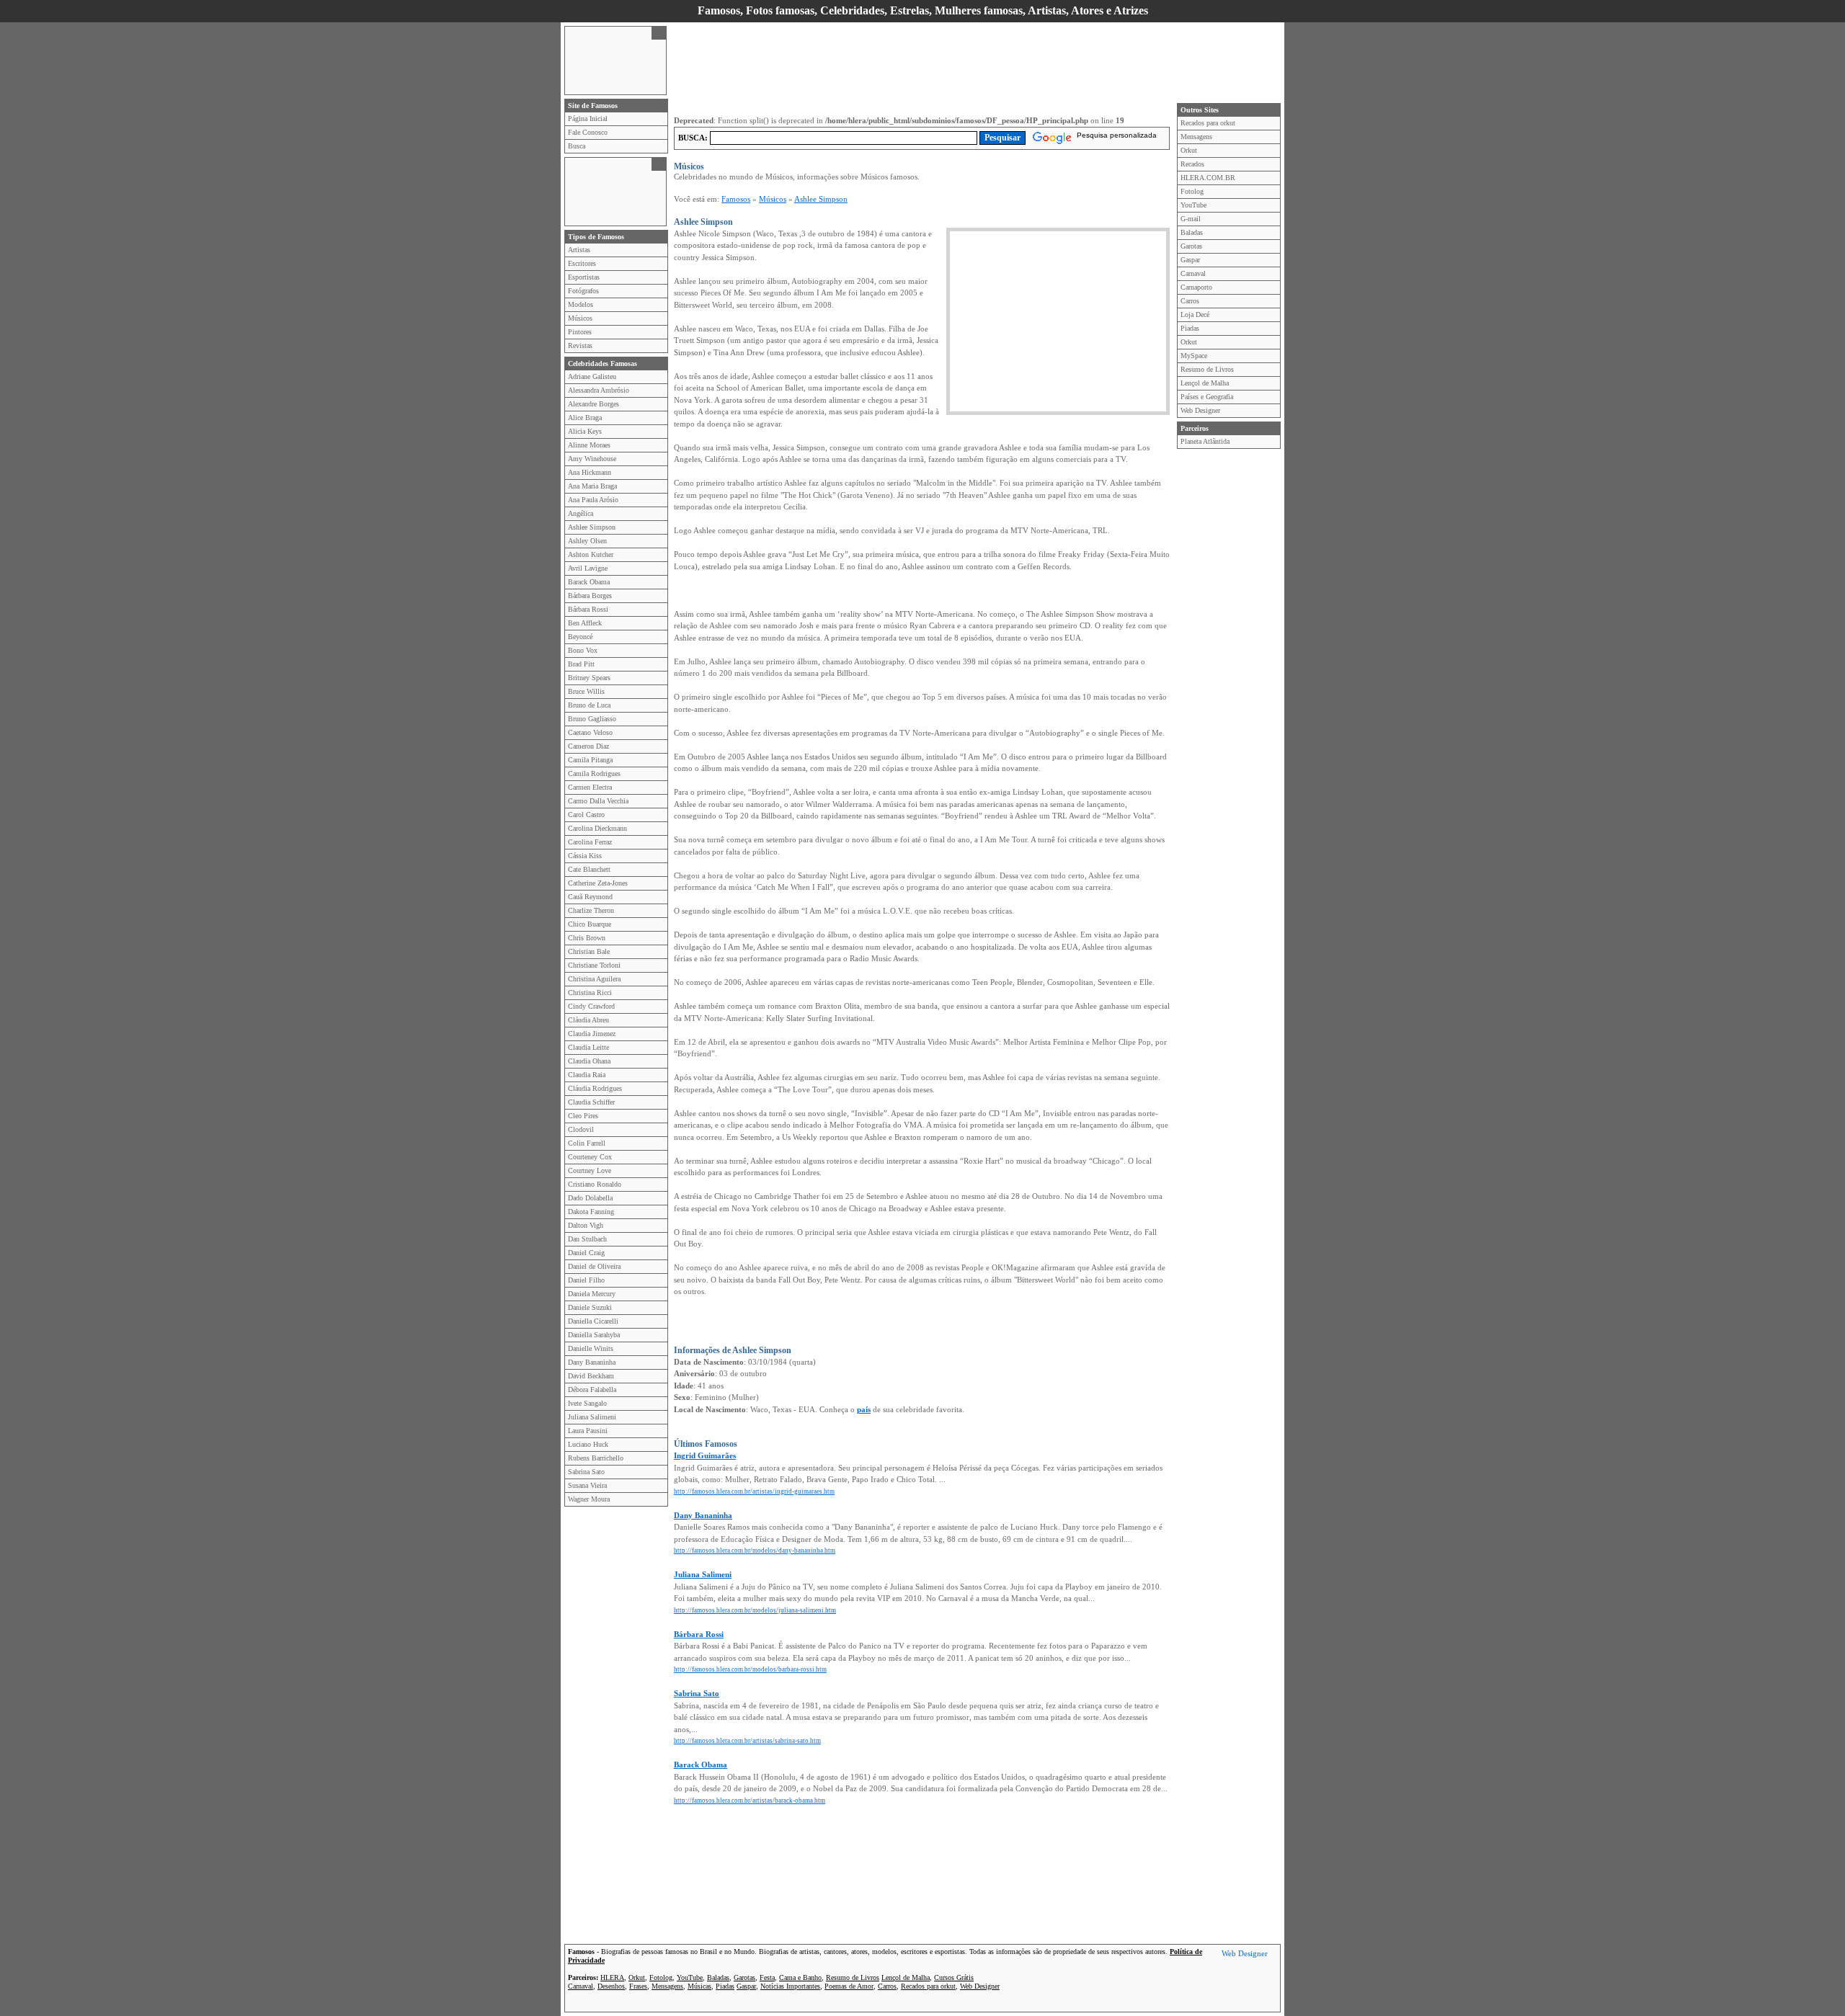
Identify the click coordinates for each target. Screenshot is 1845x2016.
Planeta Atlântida (1205, 441)
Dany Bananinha (592, 1362)
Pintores (580, 332)
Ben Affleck (585, 623)
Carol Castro (586, 815)
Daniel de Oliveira (594, 1266)
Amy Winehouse (592, 459)
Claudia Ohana (589, 1061)
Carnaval (1193, 273)
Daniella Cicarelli (593, 1321)
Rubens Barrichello (596, 1458)
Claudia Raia (587, 1075)
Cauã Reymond (590, 897)
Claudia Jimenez (592, 1034)
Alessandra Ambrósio (599, 390)
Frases (638, 1986)
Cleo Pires (583, 1116)
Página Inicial (588, 119)
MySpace (1194, 356)
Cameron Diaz (588, 746)
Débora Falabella (592, 1390)
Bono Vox (583, 650)
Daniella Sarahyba (594, 1335)
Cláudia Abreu (588, 1020)
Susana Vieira (587, 1485)
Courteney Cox (590, 1157)
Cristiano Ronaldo (595, 1184)
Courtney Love (590, 1170)
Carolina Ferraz (590, 842)
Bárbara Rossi (588, 609)
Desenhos (611, 1986)
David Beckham (591, 1376)
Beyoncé (580, 637)
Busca (577, 146)
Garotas (1191, 246)
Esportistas (584, 277)
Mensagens (1196, 137)
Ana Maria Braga (592, 486)
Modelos (581, 304)
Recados (1192, 164)
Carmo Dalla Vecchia (598, 801)
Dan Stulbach (587, 1239)
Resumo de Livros (1207, 369)
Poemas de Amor (849, 1986)
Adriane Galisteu (592, 376)
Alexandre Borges (593, 404)
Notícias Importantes (790, 1986)
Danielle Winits (591, 1348)
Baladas (1192, 232)
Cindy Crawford (591, 1006)
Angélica (581, 513)
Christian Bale (589, 951)
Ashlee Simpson (592, 527)
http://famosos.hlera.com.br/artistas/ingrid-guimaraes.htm (754, 1491)
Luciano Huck (588, 1444)
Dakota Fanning (591, 1212)
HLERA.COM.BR (1208, 178)
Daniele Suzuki (590, 1307)
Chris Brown (587, 938)
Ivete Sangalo (587, 1403)
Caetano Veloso (590, 732)
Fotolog (1192, 191)
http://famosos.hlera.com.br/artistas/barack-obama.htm (750, 1801)
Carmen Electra (590, 787)
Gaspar (1190, 260)
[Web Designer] (1245, 1955)
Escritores (582, 263)
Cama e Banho (800, 1977)
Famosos (736, 199)
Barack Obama (589, 582)
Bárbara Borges (590, 596)
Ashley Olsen (587, 541)
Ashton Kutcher (591, 554)
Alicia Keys (585, 431)
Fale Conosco (588, 132)
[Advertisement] (608, 59)
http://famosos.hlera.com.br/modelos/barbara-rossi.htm (750, 1669)
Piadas (1190, 328)
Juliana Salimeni (592, 1417)
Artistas (579, 250)
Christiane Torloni (594, 965)
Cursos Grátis (954, 1977)
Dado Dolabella (590, 1198)
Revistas (580, 345)
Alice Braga (585, 418)
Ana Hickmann (590, 472)
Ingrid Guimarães (705, 1455)
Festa (767, 1977)
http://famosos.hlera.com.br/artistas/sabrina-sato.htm (747, 1741)
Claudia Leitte (588, 1047)
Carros (1190, 301)
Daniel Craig (586, 1253)
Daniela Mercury (592, 1294)
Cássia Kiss (585, 856)
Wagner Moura (589, 1499)
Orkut (1189, 150)
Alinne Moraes (589, 445)
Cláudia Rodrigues (595, 1088)
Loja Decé (1195, 315)
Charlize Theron (591, 910)
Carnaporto (1196, 287)
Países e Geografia (1207, 397)
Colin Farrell (587, 1143)
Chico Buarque (590, 924)
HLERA (612, 1977)
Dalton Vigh (586, 1225)
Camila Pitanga (590, 760)
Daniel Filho (586, 1280)
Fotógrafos (583, 291)
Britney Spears (589, 678)
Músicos (580, 318)
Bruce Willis (586, 691)
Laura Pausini (588, 1431)
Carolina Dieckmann (597, 828)
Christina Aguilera (594, 979)
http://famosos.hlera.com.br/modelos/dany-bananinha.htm (755, 1551)
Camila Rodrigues (594, 773)
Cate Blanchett (589, 869)
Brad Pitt (581, 664)
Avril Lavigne (588, 568)
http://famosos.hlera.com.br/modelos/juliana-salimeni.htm (755, 1610)
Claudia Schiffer (591, 1102)
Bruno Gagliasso (592, 719)
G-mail (1191, 219)
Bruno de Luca (589, 705)
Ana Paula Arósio (593, 500)
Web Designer (1200, 410)
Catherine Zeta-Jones (598, 883)
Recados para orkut (1208, 123)
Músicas (699, 1986)
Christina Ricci (590, 993)
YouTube (1193, 205)
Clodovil (581, 1129)
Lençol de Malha (1205, 383)
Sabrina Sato (586, 1472)
